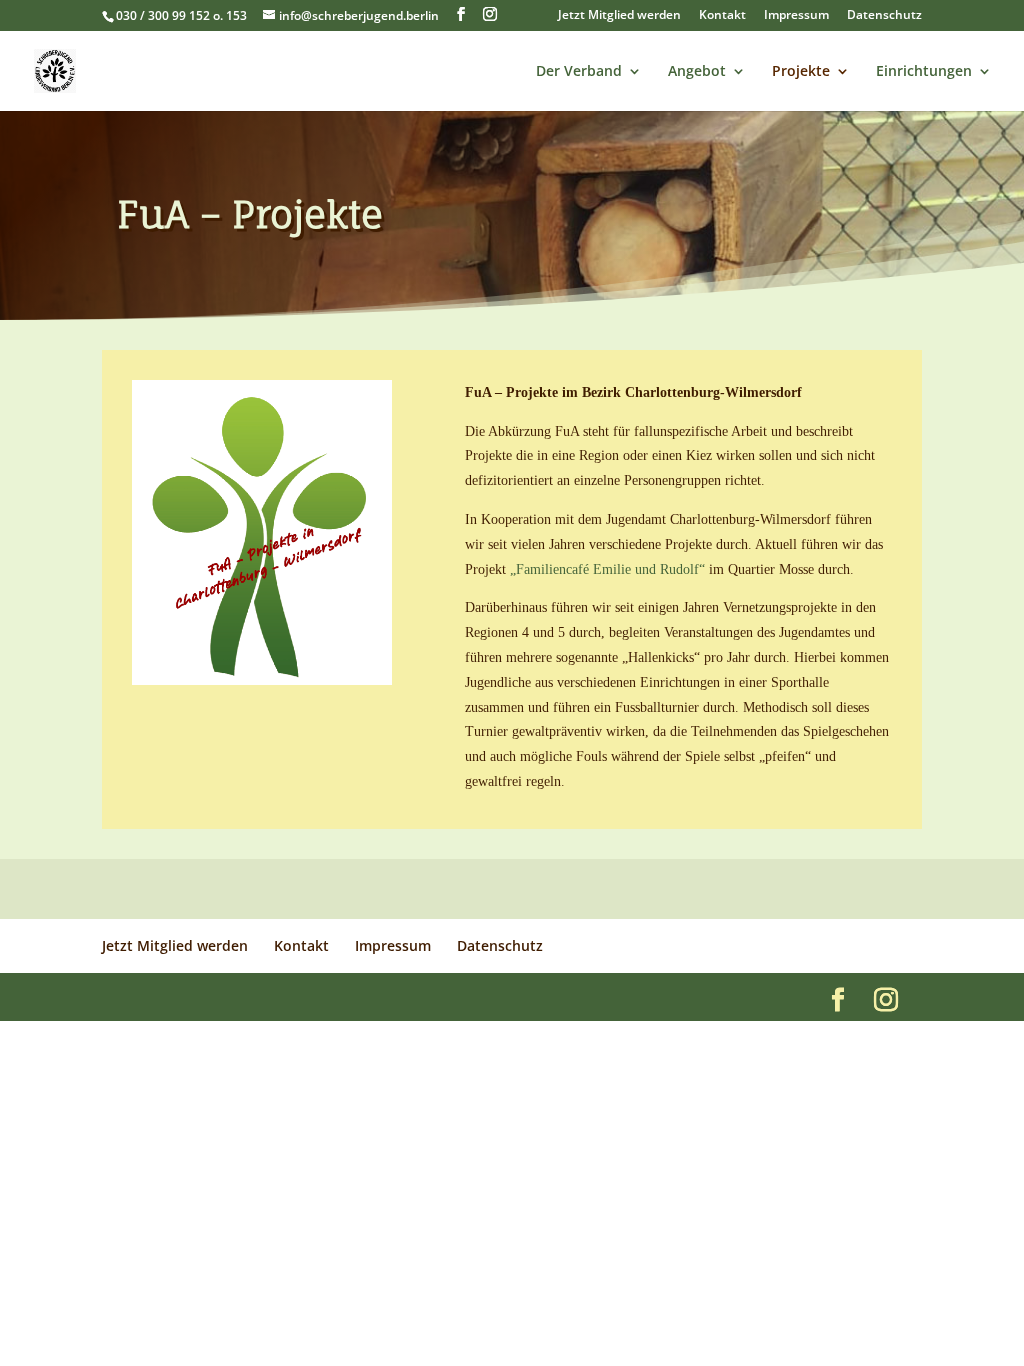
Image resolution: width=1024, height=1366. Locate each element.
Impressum (796, 16)
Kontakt (722, 16)
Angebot (697, 72)
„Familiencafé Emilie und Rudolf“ (607, 569)
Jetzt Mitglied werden (619, 16)
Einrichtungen (924, 72)
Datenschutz (884, 16)
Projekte (801, 72)
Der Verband (579, 72)
